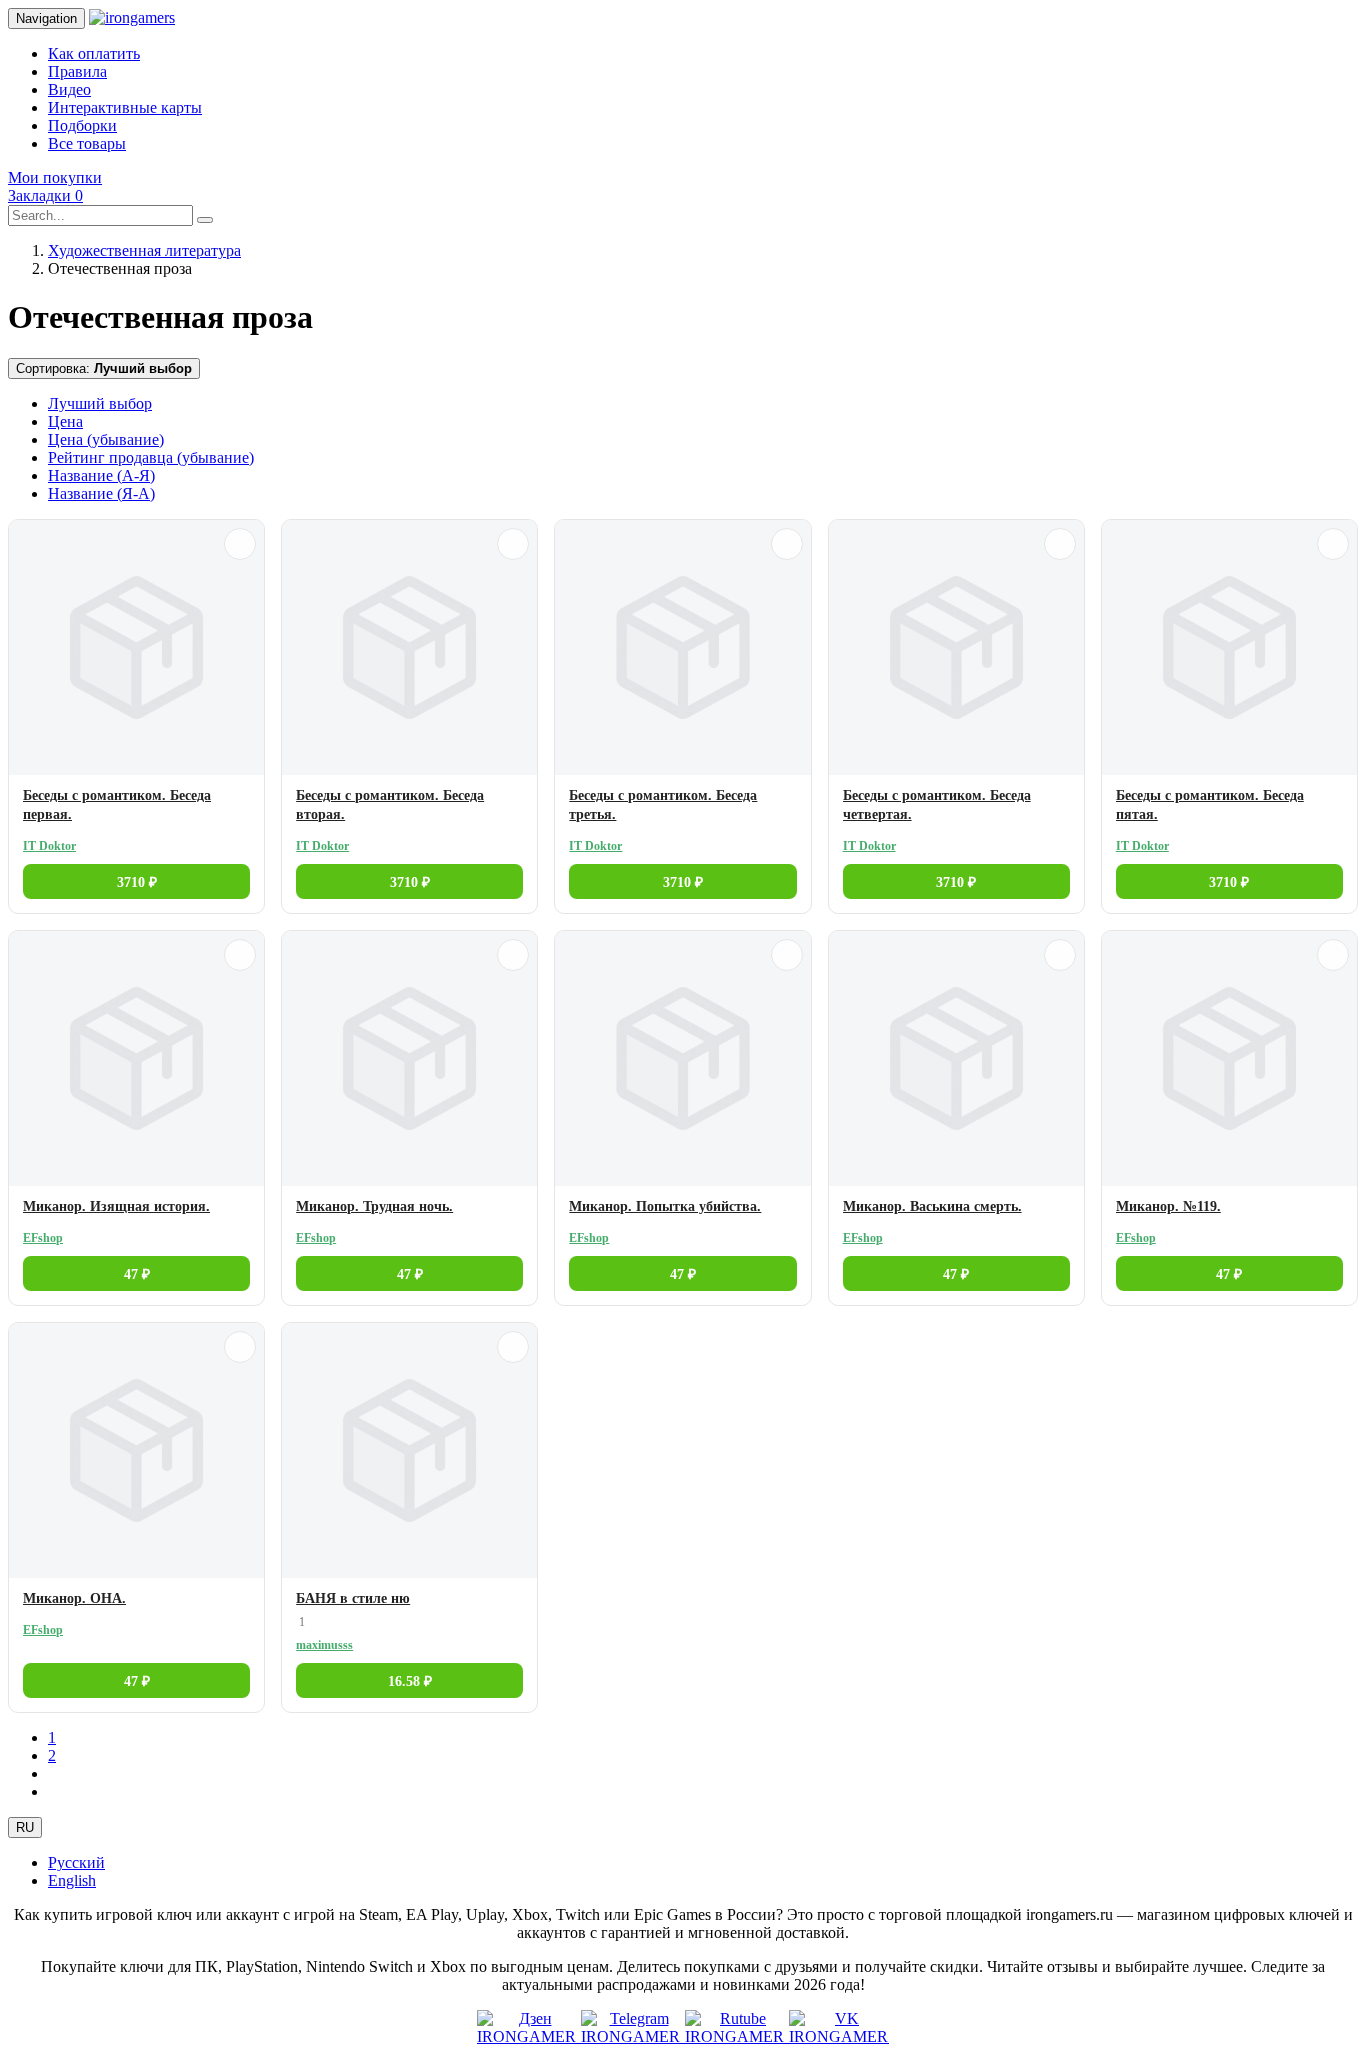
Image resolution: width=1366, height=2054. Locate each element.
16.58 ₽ (410, 1681)
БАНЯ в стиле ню (353, 1598)
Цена (65, 421)
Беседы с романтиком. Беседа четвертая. (937, 805)
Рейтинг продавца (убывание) (151, 457)
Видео (69, 89)
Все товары (87, 143)
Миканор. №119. (1168, 1206)
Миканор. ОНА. (74, 1598)
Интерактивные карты (125, 107)
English (72, 1880)
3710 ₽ (137, 882)
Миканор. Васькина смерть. (932, 1206)
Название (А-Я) (101, 475)
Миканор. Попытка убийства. (665, 1206)
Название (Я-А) (101, 493)
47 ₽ (137, 1274)
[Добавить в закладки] (240, 544)
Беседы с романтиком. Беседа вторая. (390, 805)
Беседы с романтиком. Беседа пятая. (1210, 805)
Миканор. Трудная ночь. (374, 1206)
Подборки (82, 125)
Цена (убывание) (106, 439)
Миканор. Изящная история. (116, 1206)
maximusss (324, 1645)
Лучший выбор (100, 403)
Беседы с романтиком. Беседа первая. (117, 805)
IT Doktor (49, 846)
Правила (77, 71)
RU (25, 1827)
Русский (76, 1862)
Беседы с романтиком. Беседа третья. (663, 805)
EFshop (43, 1238)
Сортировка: (104, 368)
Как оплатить (94, 53)
